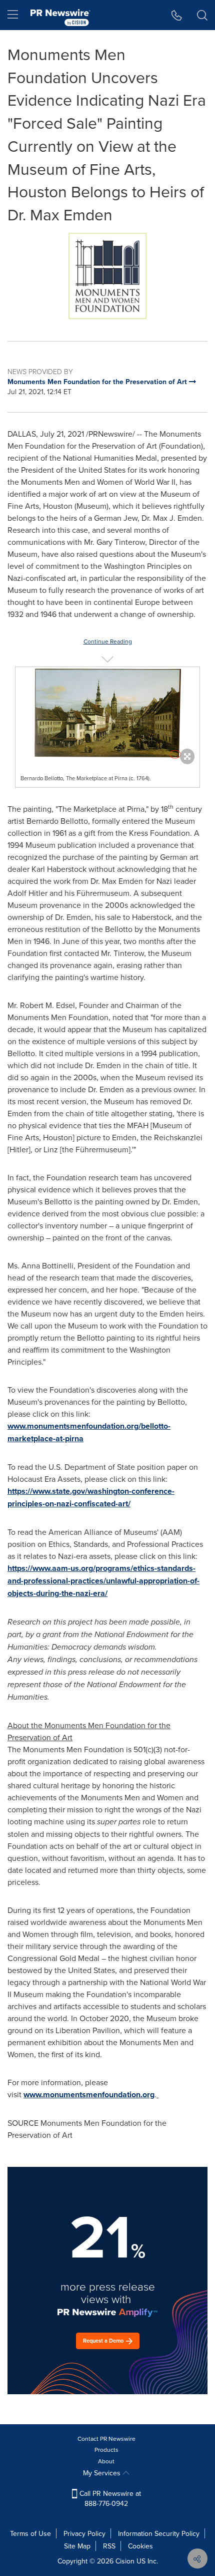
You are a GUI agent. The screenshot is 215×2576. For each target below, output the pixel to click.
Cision (125, 2561)
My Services (103, 2473)
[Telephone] (177, 15)
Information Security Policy (159, 2533)
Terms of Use (30, 2533)
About (106, 2461)
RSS (109, 2546)
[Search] (202, 15)
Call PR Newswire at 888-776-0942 (109, 2498)
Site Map (77, 2546)
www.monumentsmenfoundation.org (89, 2095)
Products (106, 2450)
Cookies (140, 2546)
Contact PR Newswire (106, 2439)
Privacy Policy (84, 2533)
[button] (107, 276)
